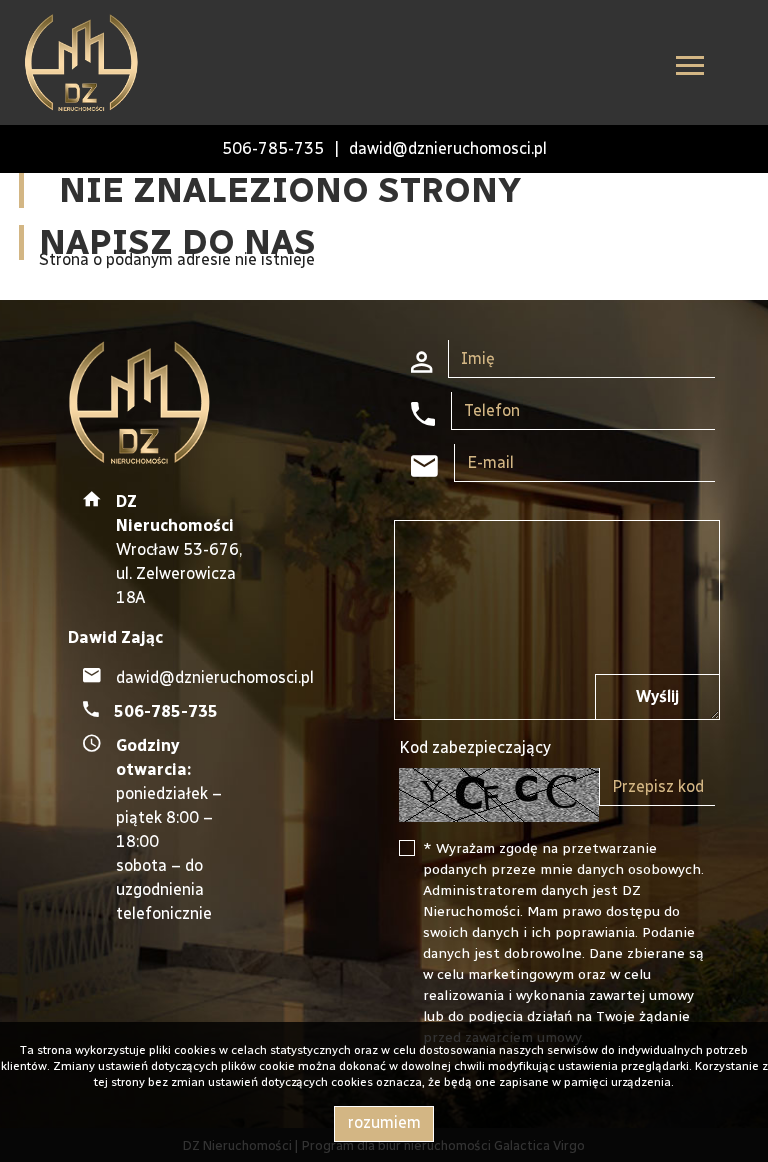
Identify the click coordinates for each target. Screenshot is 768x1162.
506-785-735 (273, 148)
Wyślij (657, 696)
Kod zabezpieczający (475, 747)
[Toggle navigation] (690, 68)
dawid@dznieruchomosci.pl (448, 148)
